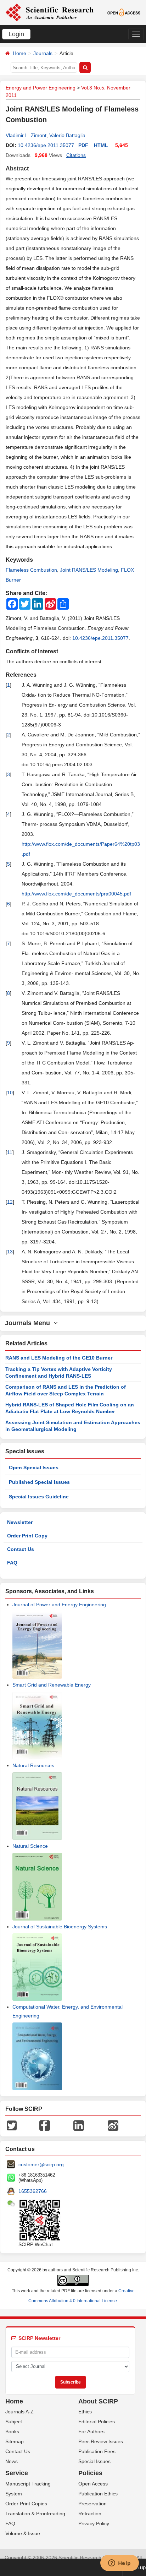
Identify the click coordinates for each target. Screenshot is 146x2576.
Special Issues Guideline (39, 1497)
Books (12, 2431)
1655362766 (33, 2191)
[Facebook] (45, 2125)
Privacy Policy (94, 2523)
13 (10, 1252)
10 (10, 1093)
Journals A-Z (19, 2412)
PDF (83, 145)
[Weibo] (113, 2125)
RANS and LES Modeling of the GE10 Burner (59, 1358)
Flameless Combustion (31, 570)
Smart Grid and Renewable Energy (52, 1685)
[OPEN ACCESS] (124, 12)
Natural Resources (33, 1765)
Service (17, 2473)
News (12, 2461)
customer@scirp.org (41, 2164)
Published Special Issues (39, 1482)
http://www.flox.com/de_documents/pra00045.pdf (76, 894)
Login (16, 34)
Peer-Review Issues (101, 2441)
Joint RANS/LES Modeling (89, 570)
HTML (101, 145)
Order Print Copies (26, 2504)
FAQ (12, 1563)
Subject (14, 2422)
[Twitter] (12, 2125)
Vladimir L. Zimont (26, 135)
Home (19, 53)
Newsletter (20, 1522)
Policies (90, 2473)
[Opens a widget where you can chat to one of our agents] (119, 2564)
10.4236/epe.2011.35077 (46, 145)
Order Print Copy (27, 1536)
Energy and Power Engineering (41, 88)
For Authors (91, 2431)
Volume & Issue (23, 2533)
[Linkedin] (79, 2125)
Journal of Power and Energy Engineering (59, 1605)
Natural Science (30, 1846)
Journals (43, 53)
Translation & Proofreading (35, 2514)
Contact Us (21, 1549)
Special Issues (94, 2461)
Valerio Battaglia (67, 135)
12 (10, 1202)
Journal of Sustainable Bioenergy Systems (60, 1927)
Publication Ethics (98, 2494)
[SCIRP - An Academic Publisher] (49, 12)
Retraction (90, 2514)
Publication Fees (97, 2451)
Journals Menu (29, 1323)
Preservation (92, 2504)
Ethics (85, 2412)
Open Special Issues (34, 1467)
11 (10, 1152)
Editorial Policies (97, 2422)
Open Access (93, 2484)
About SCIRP (98, 2401)
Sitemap (15, 2441)
